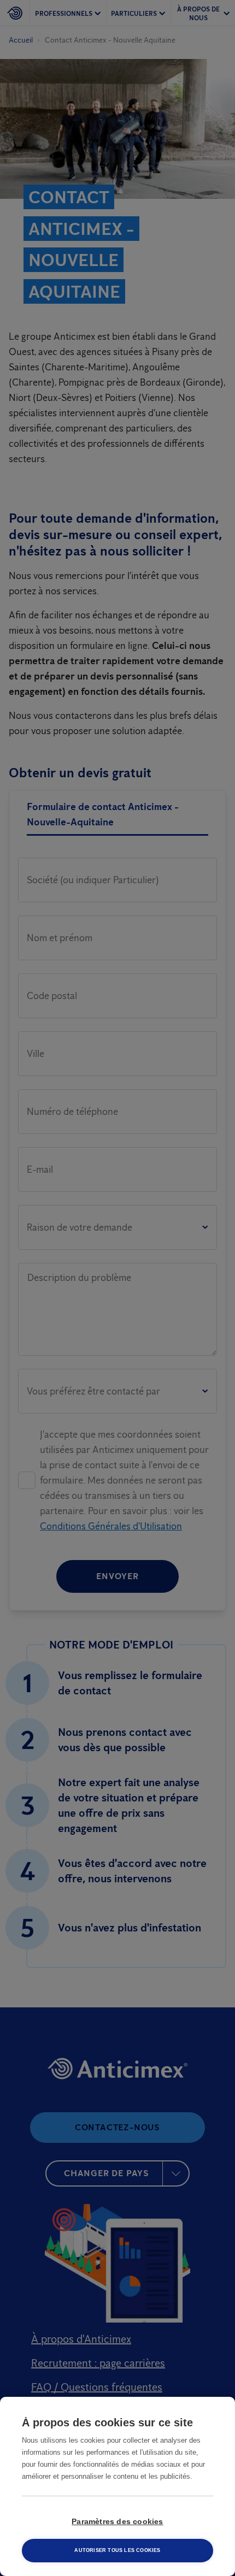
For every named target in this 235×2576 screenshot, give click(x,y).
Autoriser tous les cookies (117, 2550)
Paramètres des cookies (117, 2522)
